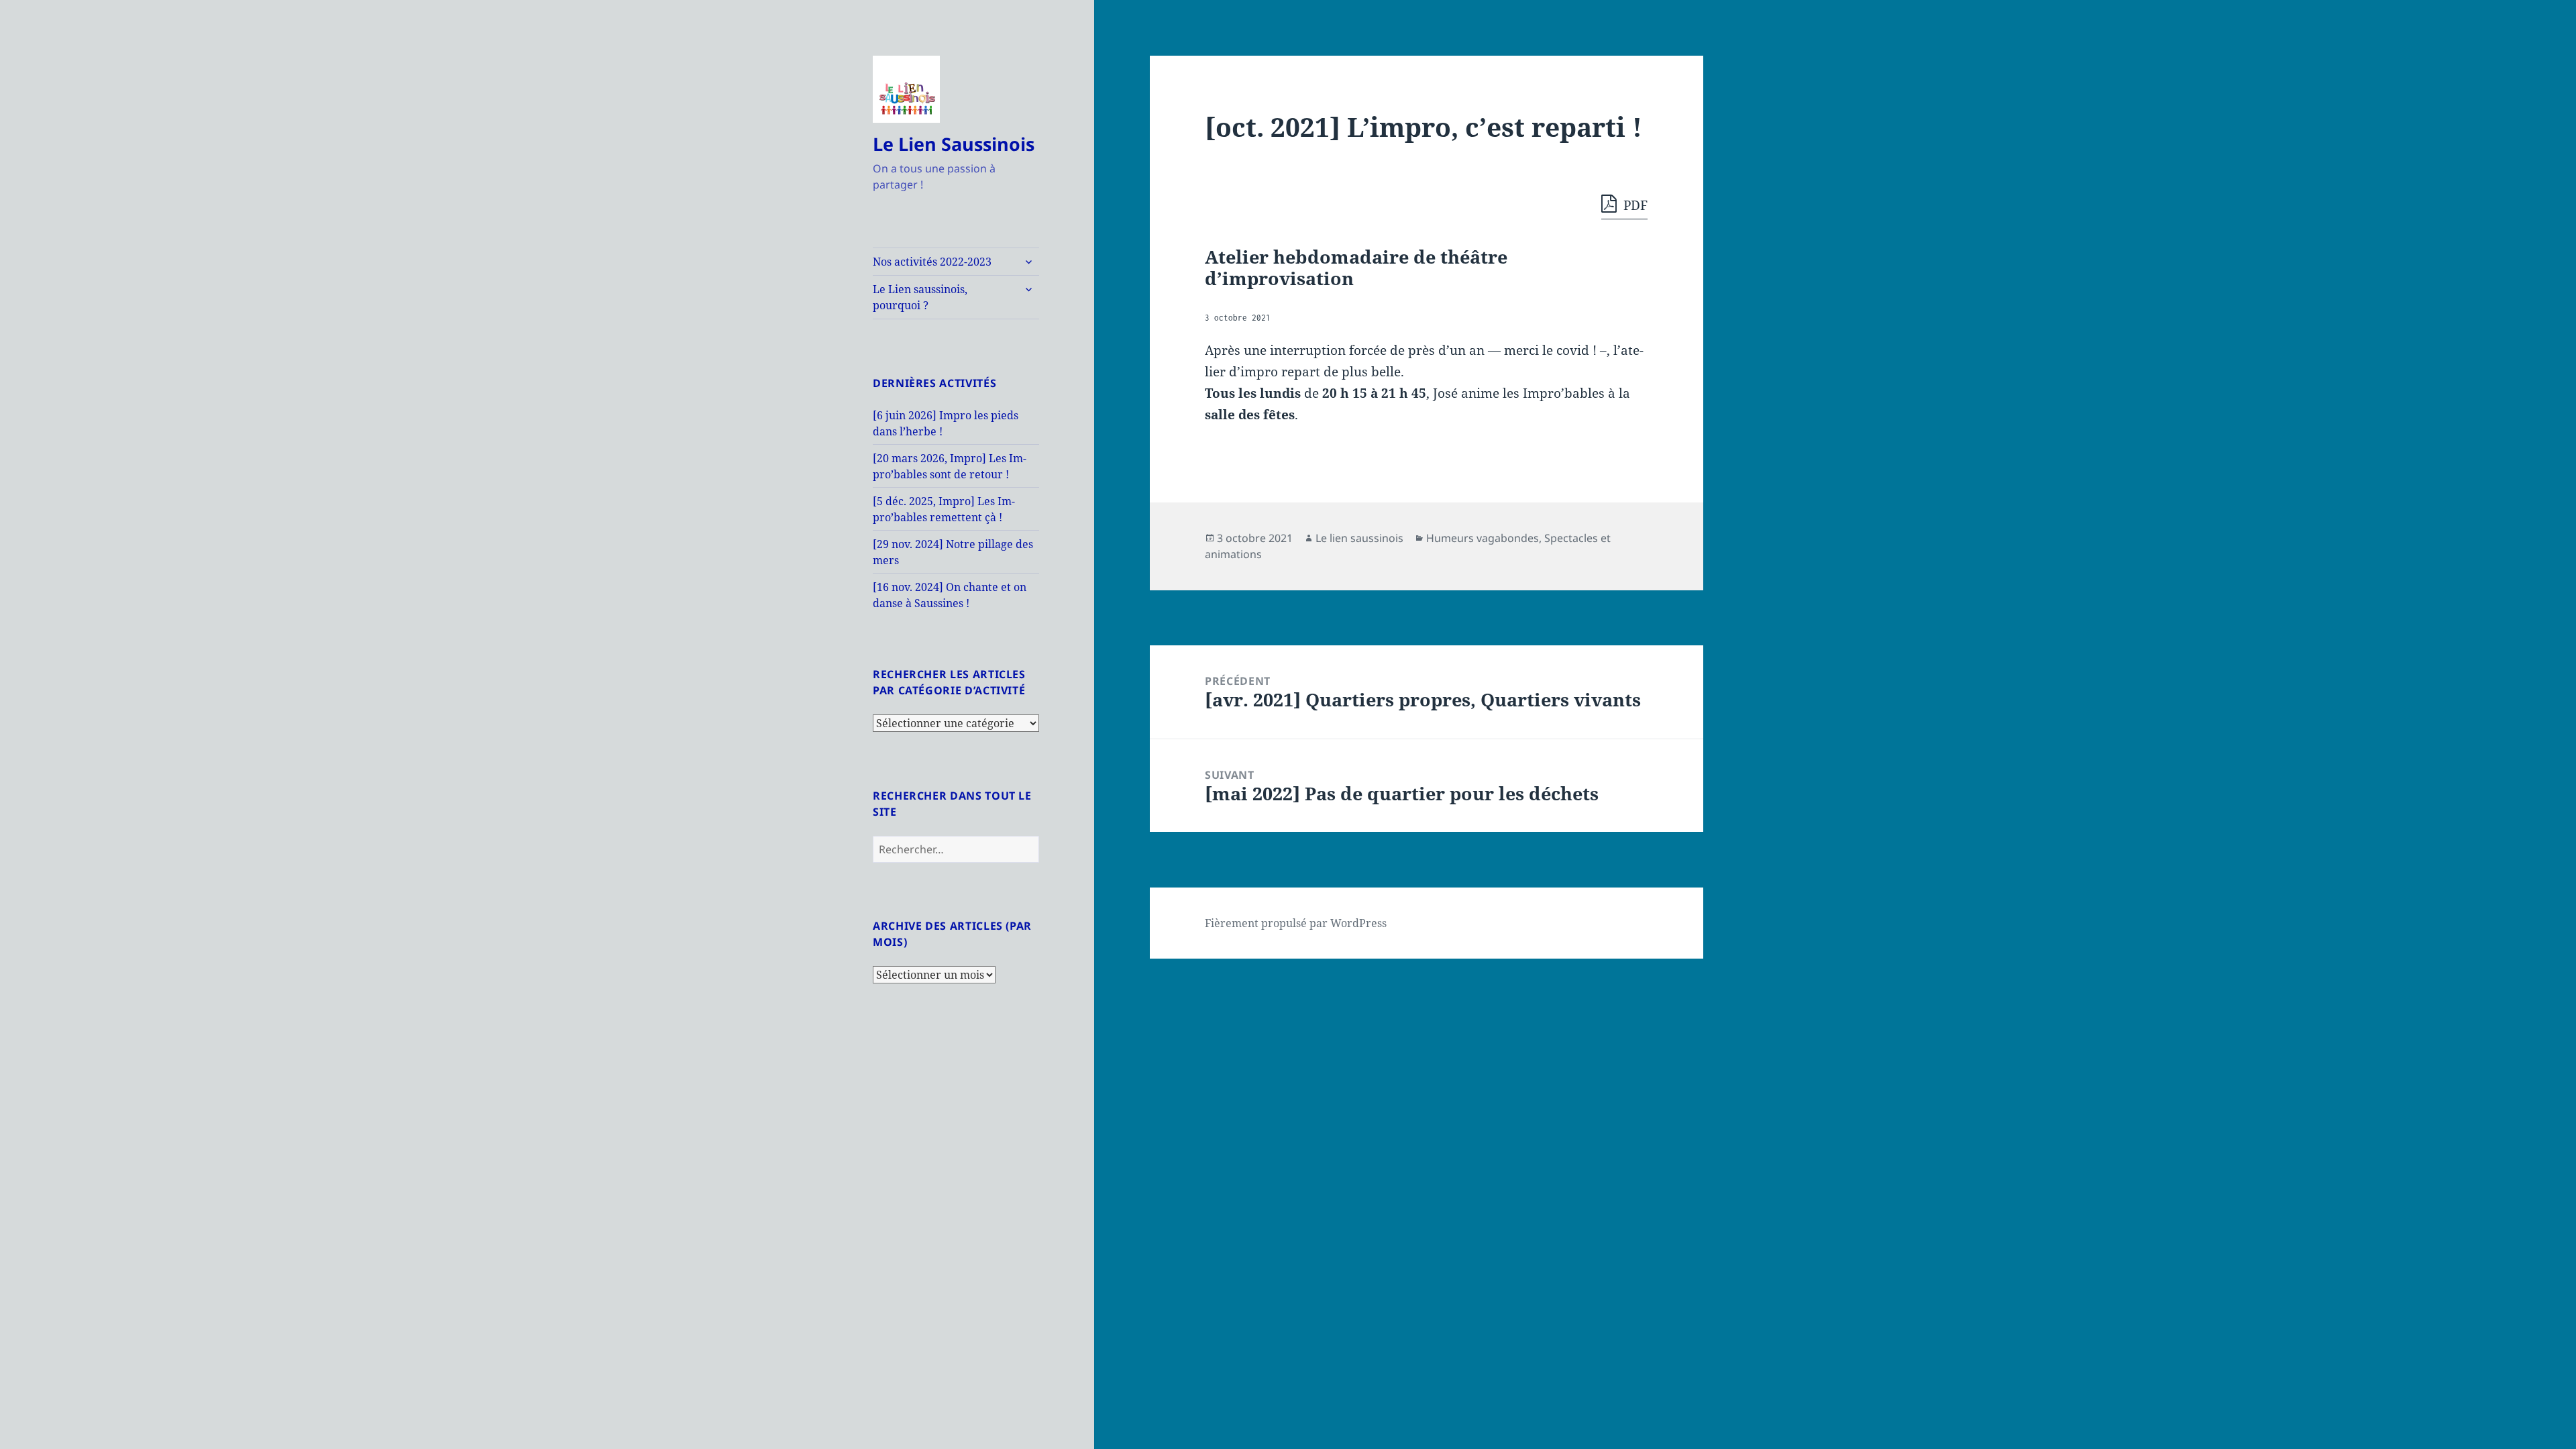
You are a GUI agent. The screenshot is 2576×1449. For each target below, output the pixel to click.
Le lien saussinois (1359, 538)
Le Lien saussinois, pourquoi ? (920, 297)
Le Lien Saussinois (954, 144)
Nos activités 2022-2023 (932, 262)
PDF (1634, 205)
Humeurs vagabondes (1483, 538)
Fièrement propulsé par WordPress (1296, 923)
